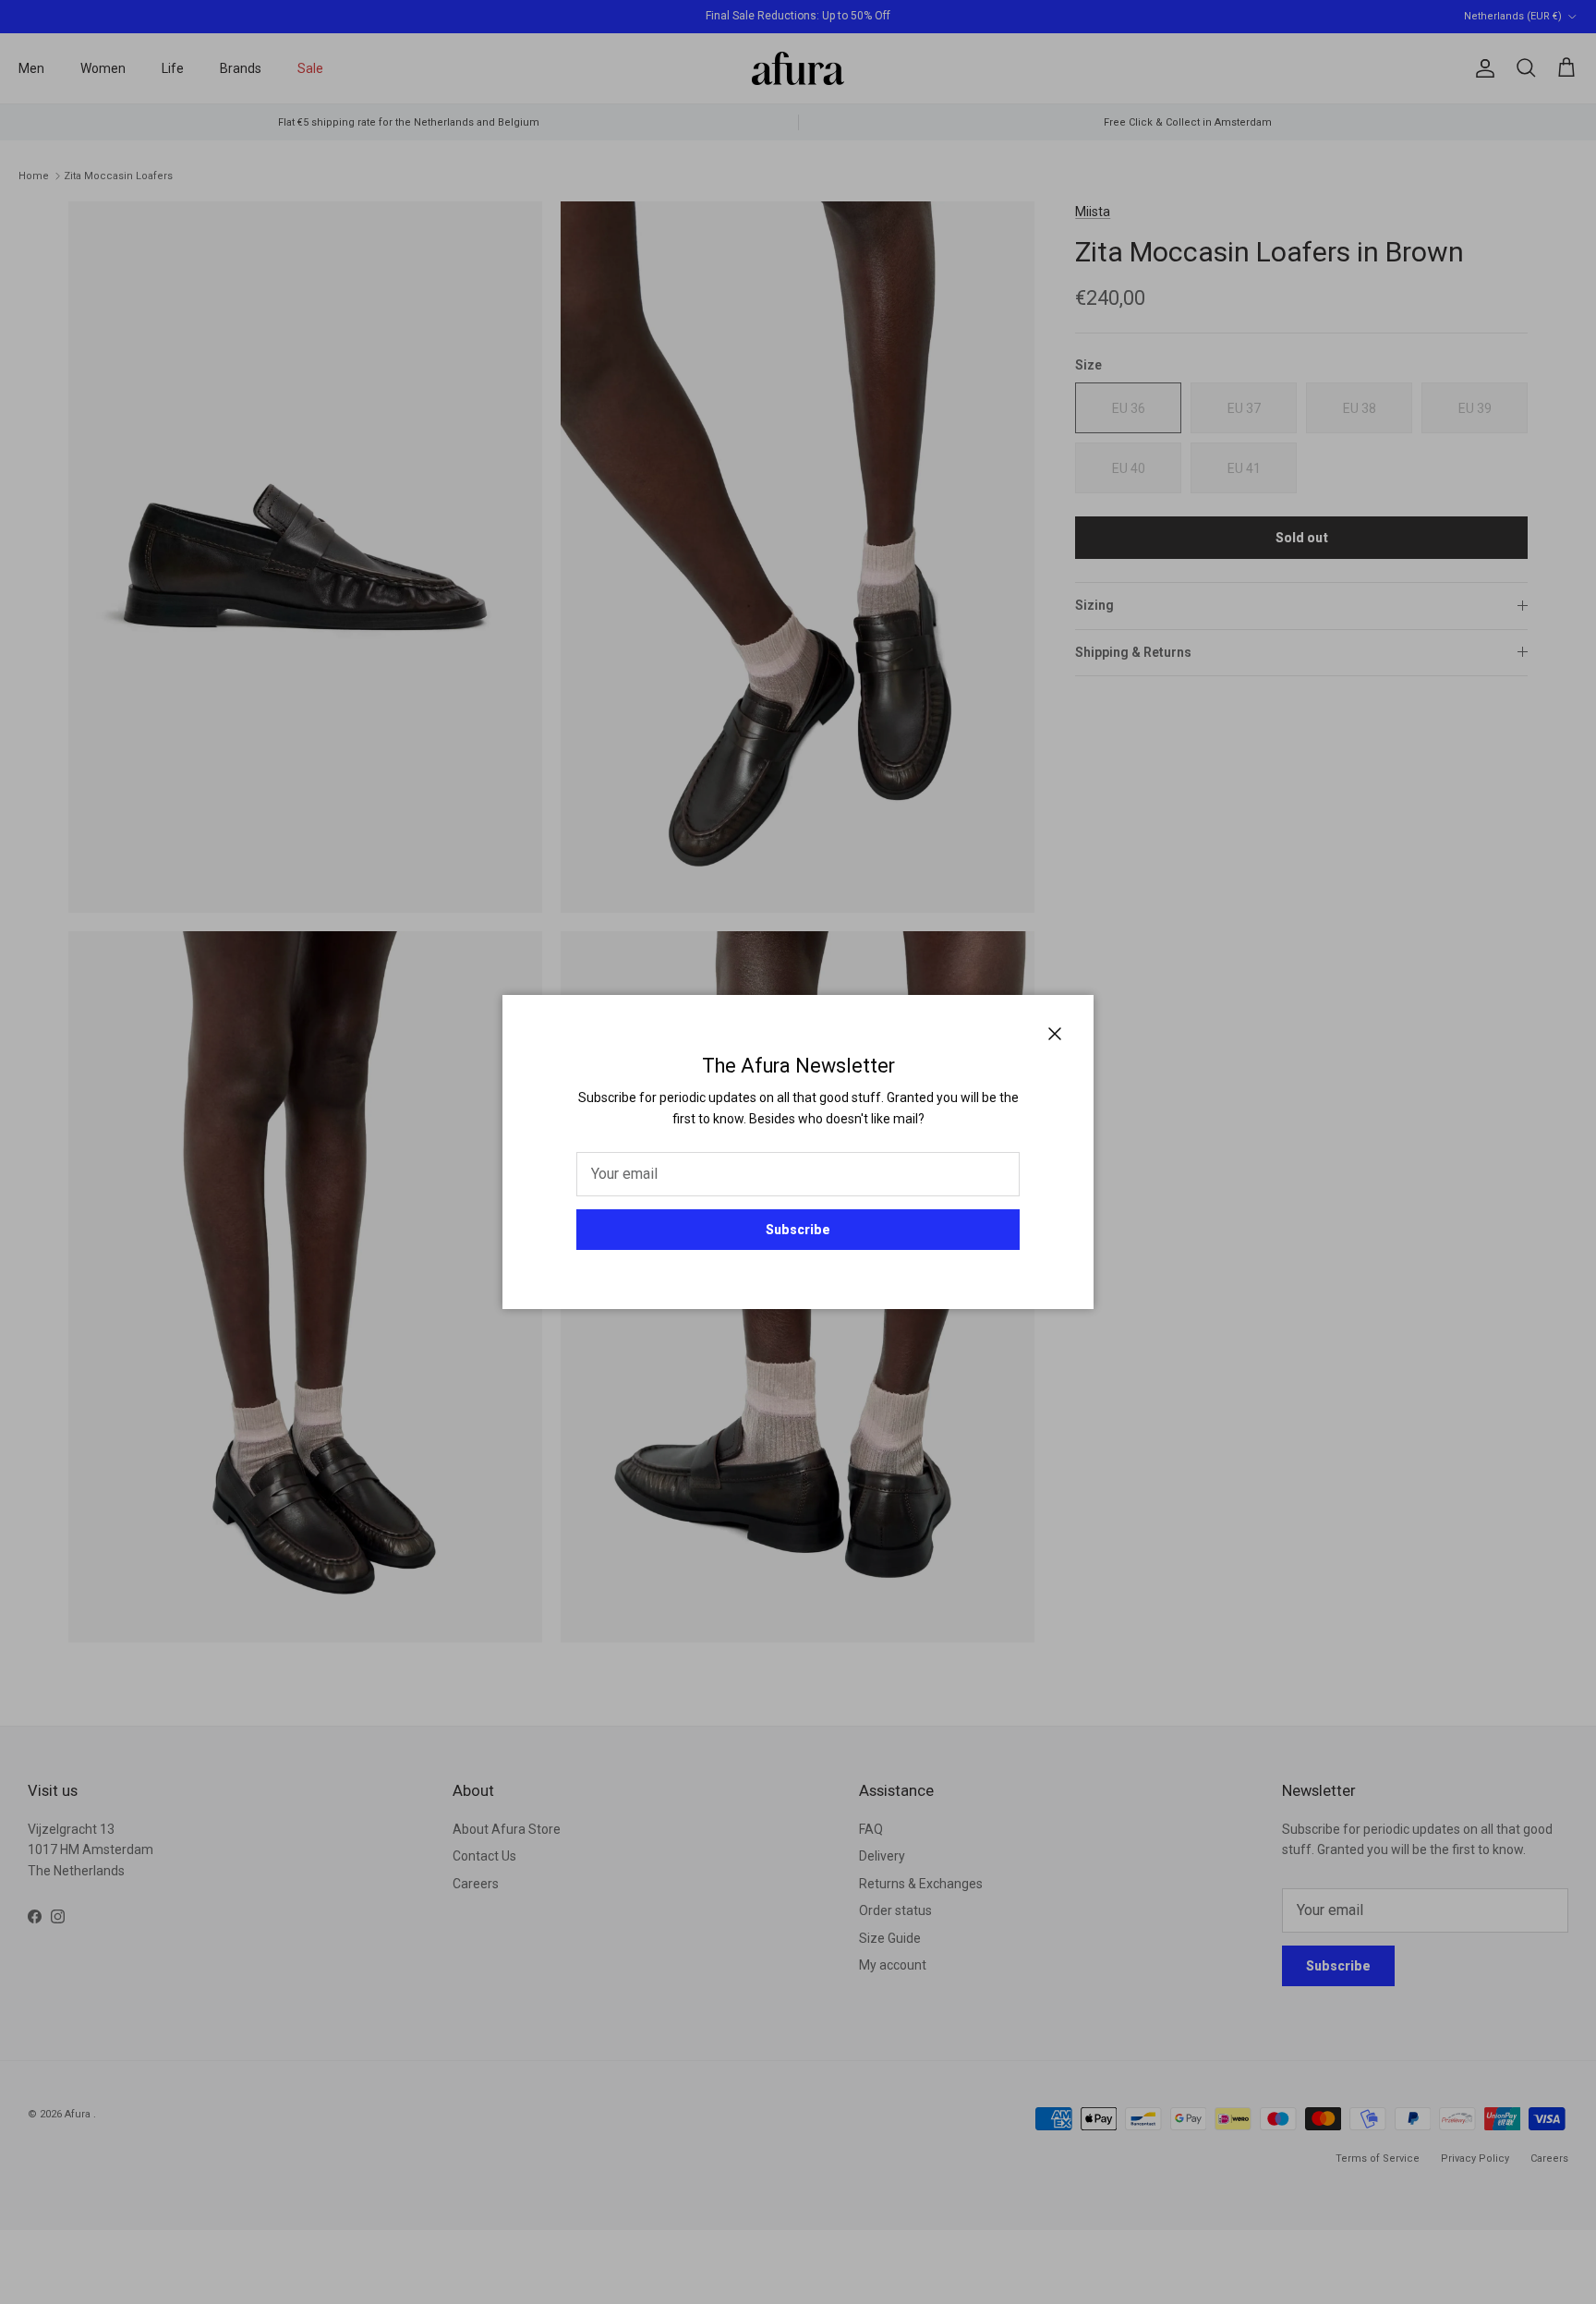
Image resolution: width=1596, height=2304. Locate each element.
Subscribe (798, 1230)
